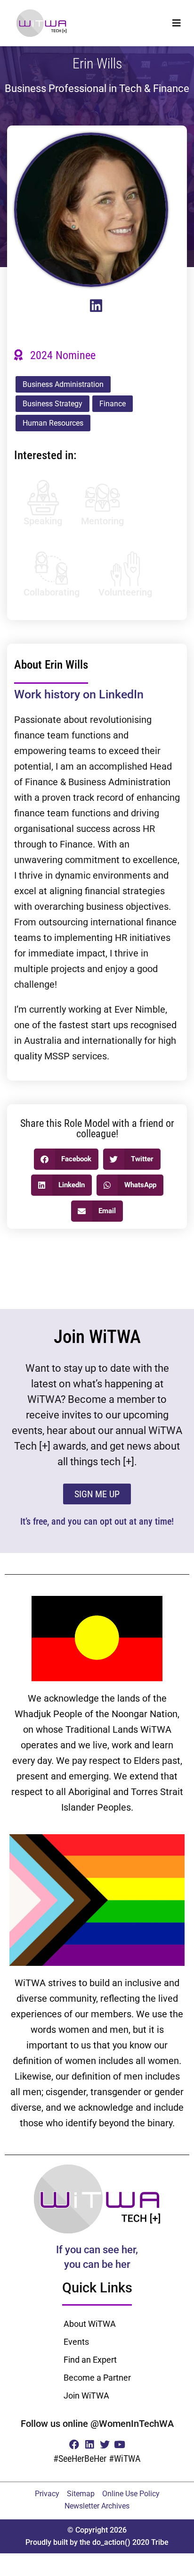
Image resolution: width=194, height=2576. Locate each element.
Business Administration (63, 384)
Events (76, 2342)
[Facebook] (74, 2444)
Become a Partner (97, 2378)
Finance (113, 404)
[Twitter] (105, 2444)
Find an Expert (90, 2360)
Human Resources (53, 423)
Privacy (47, 2494)
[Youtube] (120, 2444)
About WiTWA (90, 2324)
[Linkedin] (89, 2444)
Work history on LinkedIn (79, 694)
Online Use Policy (131, 2494)
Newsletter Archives (97, 2506)
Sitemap (81, 2494)
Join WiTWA (86, 2396)
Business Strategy (53, 404)
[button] (176, 23)
